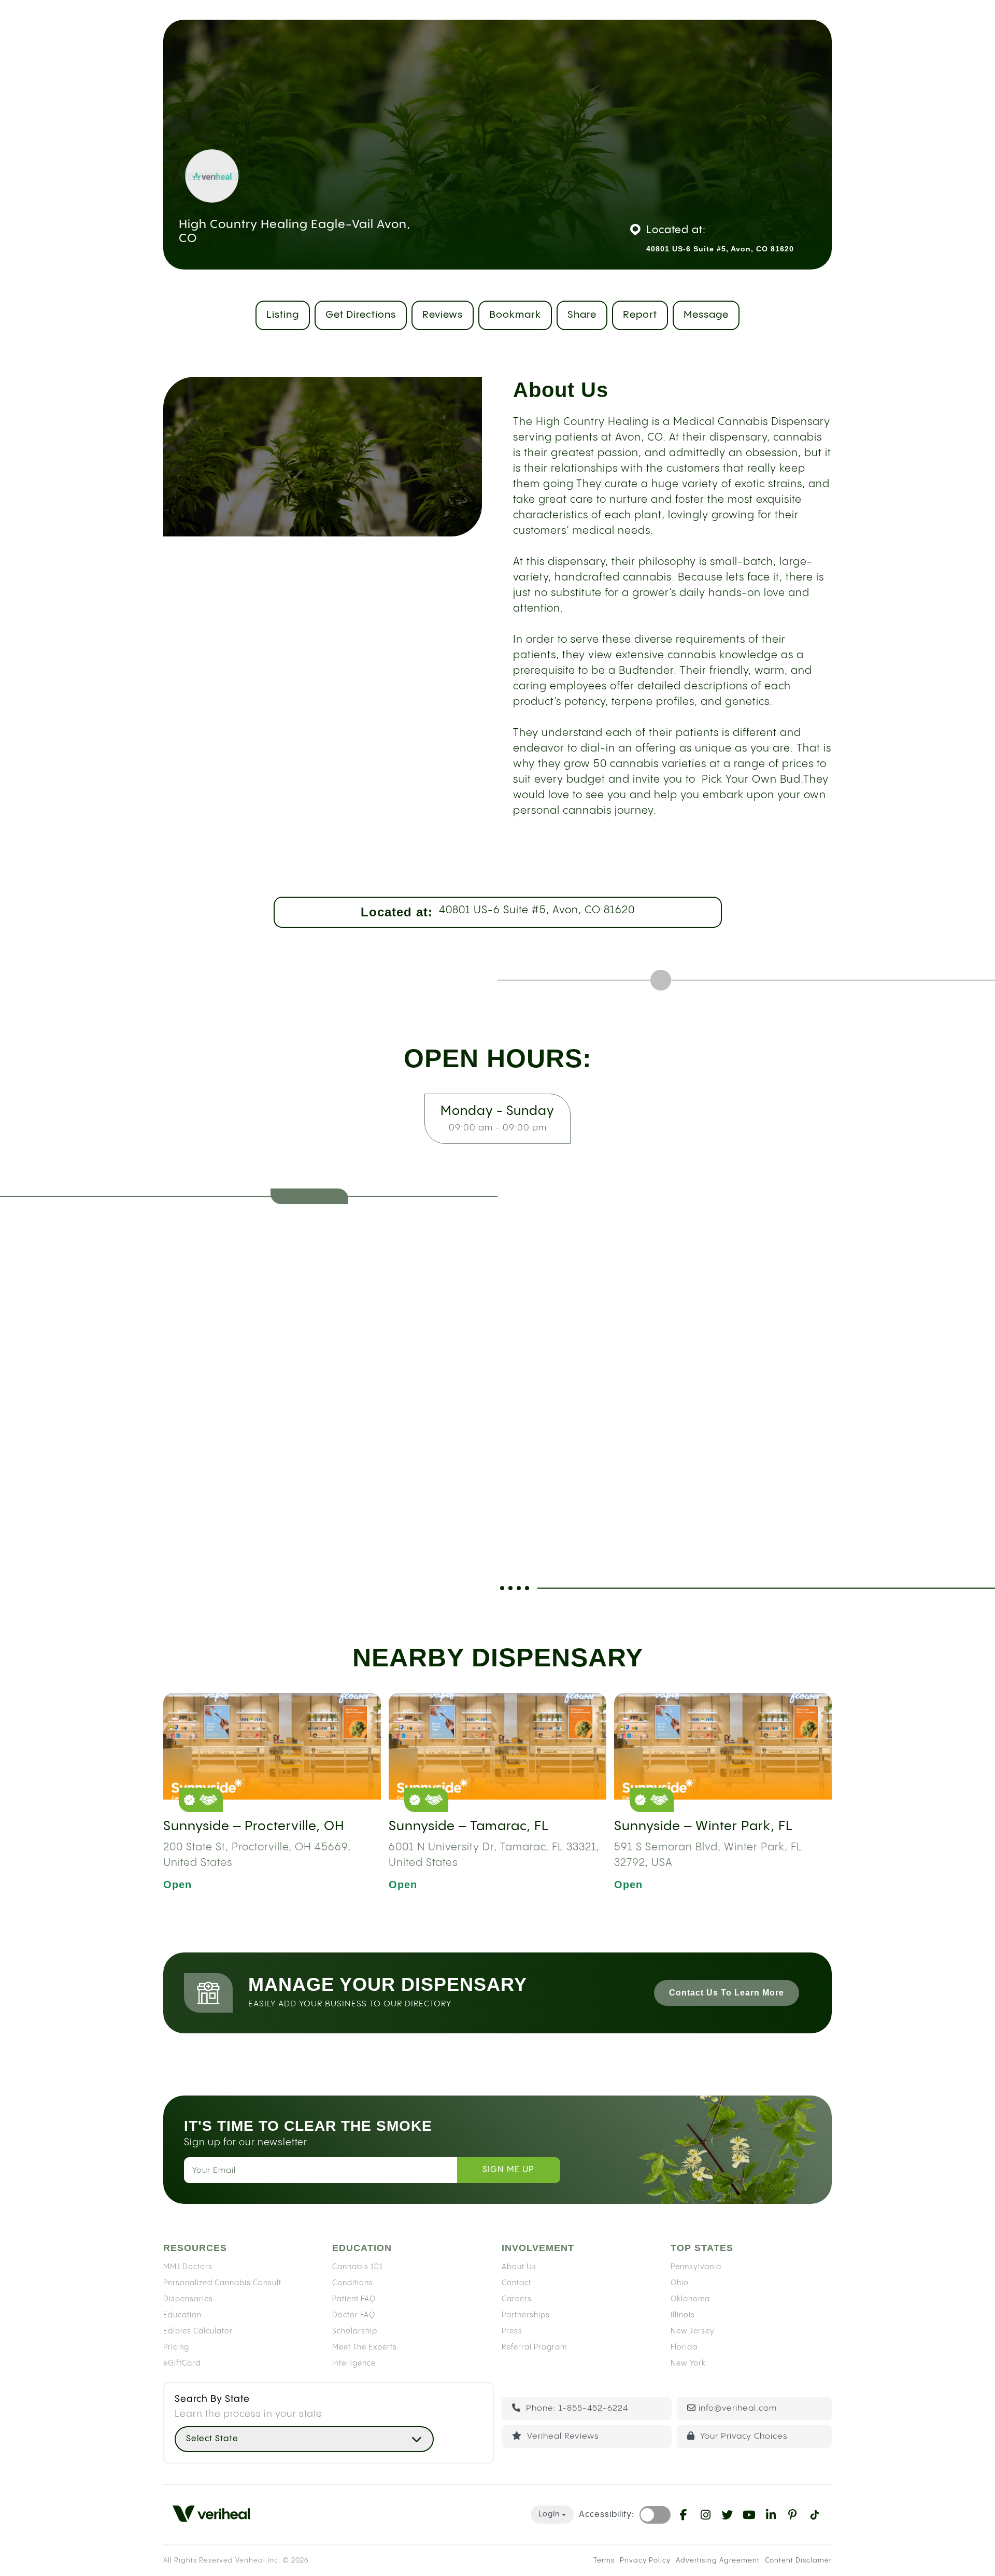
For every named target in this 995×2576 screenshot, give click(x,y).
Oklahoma (690, 2299)
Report (640, 315)
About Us (519, 2267)
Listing (283, 315)
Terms (604, 2560)
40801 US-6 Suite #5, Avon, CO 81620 (537, 910)
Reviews (443, 315)
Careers (517, 2299)
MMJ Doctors (188, 2267)
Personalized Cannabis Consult (222, 2283)
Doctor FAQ (354, 2315)
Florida (684, 2347)
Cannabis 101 (358, 2267)
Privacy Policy (645, 2560)
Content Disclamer (798, 2560)
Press (512, 2331)
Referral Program (534, 2347)
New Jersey (693, 2331)
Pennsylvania (696, 2267)
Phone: (576, 2408)
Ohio (680, 2283)
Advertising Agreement (718, 2560)
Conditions (353, 2283)
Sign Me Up (508, 2170)
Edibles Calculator (198, 2331)
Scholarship (355, 2331)
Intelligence (354, 2363)
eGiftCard (182, 2363)
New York (688, 2363)
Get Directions (361, 315)
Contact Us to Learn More (727, 1993)
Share (582, 315)
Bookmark (515, 315)
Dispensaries (188, 2299)
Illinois (683, 2315)
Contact (516, 2283)
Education (182, 2315)
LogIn (549, 2514)
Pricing (176, 2347)
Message (706, 315)
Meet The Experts (365, 2347)
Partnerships (526, 2315)
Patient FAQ (354, 2299)
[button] (304, 2439)
